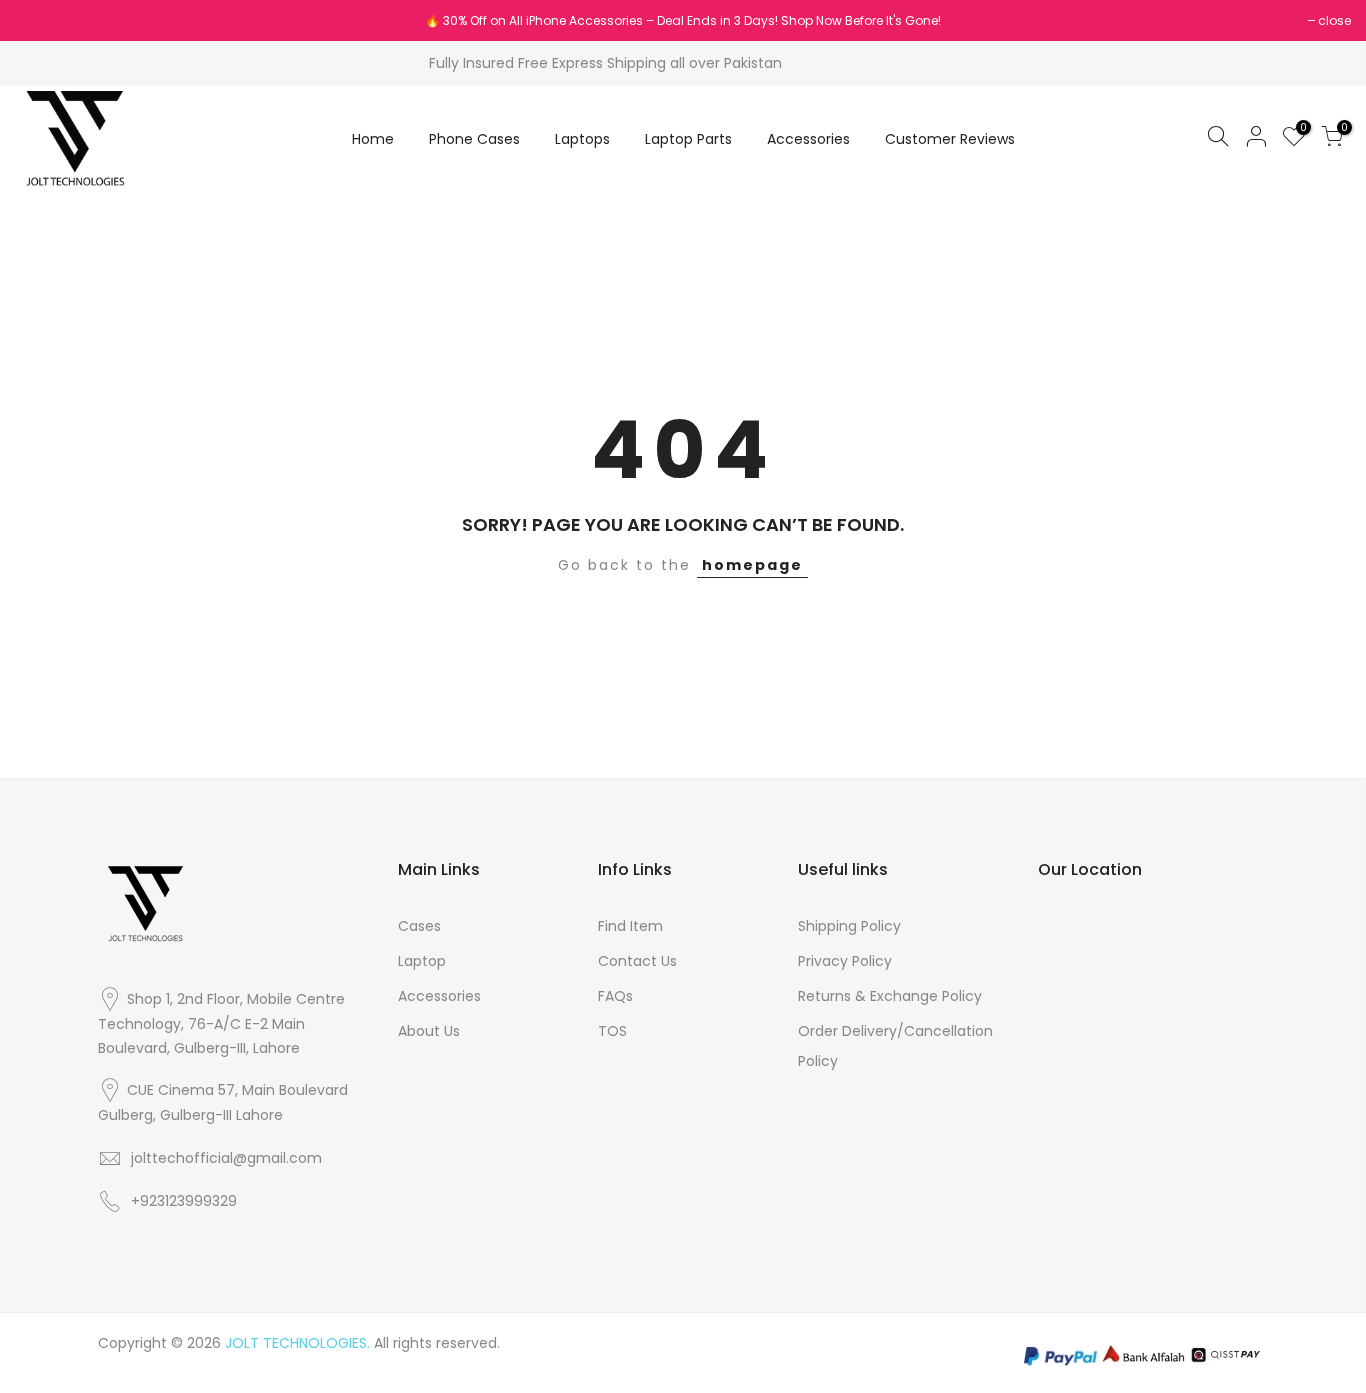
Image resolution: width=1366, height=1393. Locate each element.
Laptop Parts (688, 139)
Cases (419, 926)
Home (373, 139)
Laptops (582, 139)
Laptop (422, 961)
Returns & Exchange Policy (890, 996)
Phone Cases (474, 139)
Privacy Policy (845, 961)
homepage (752, 565)
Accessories (808, 139)
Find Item (630, 926)
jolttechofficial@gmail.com (226, 1158)
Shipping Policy (849, 926)
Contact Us (637, 961)
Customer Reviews (950, 139)
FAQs (615, 996)
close (41, 20)
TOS (612, 1031)
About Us (429, 1031)
